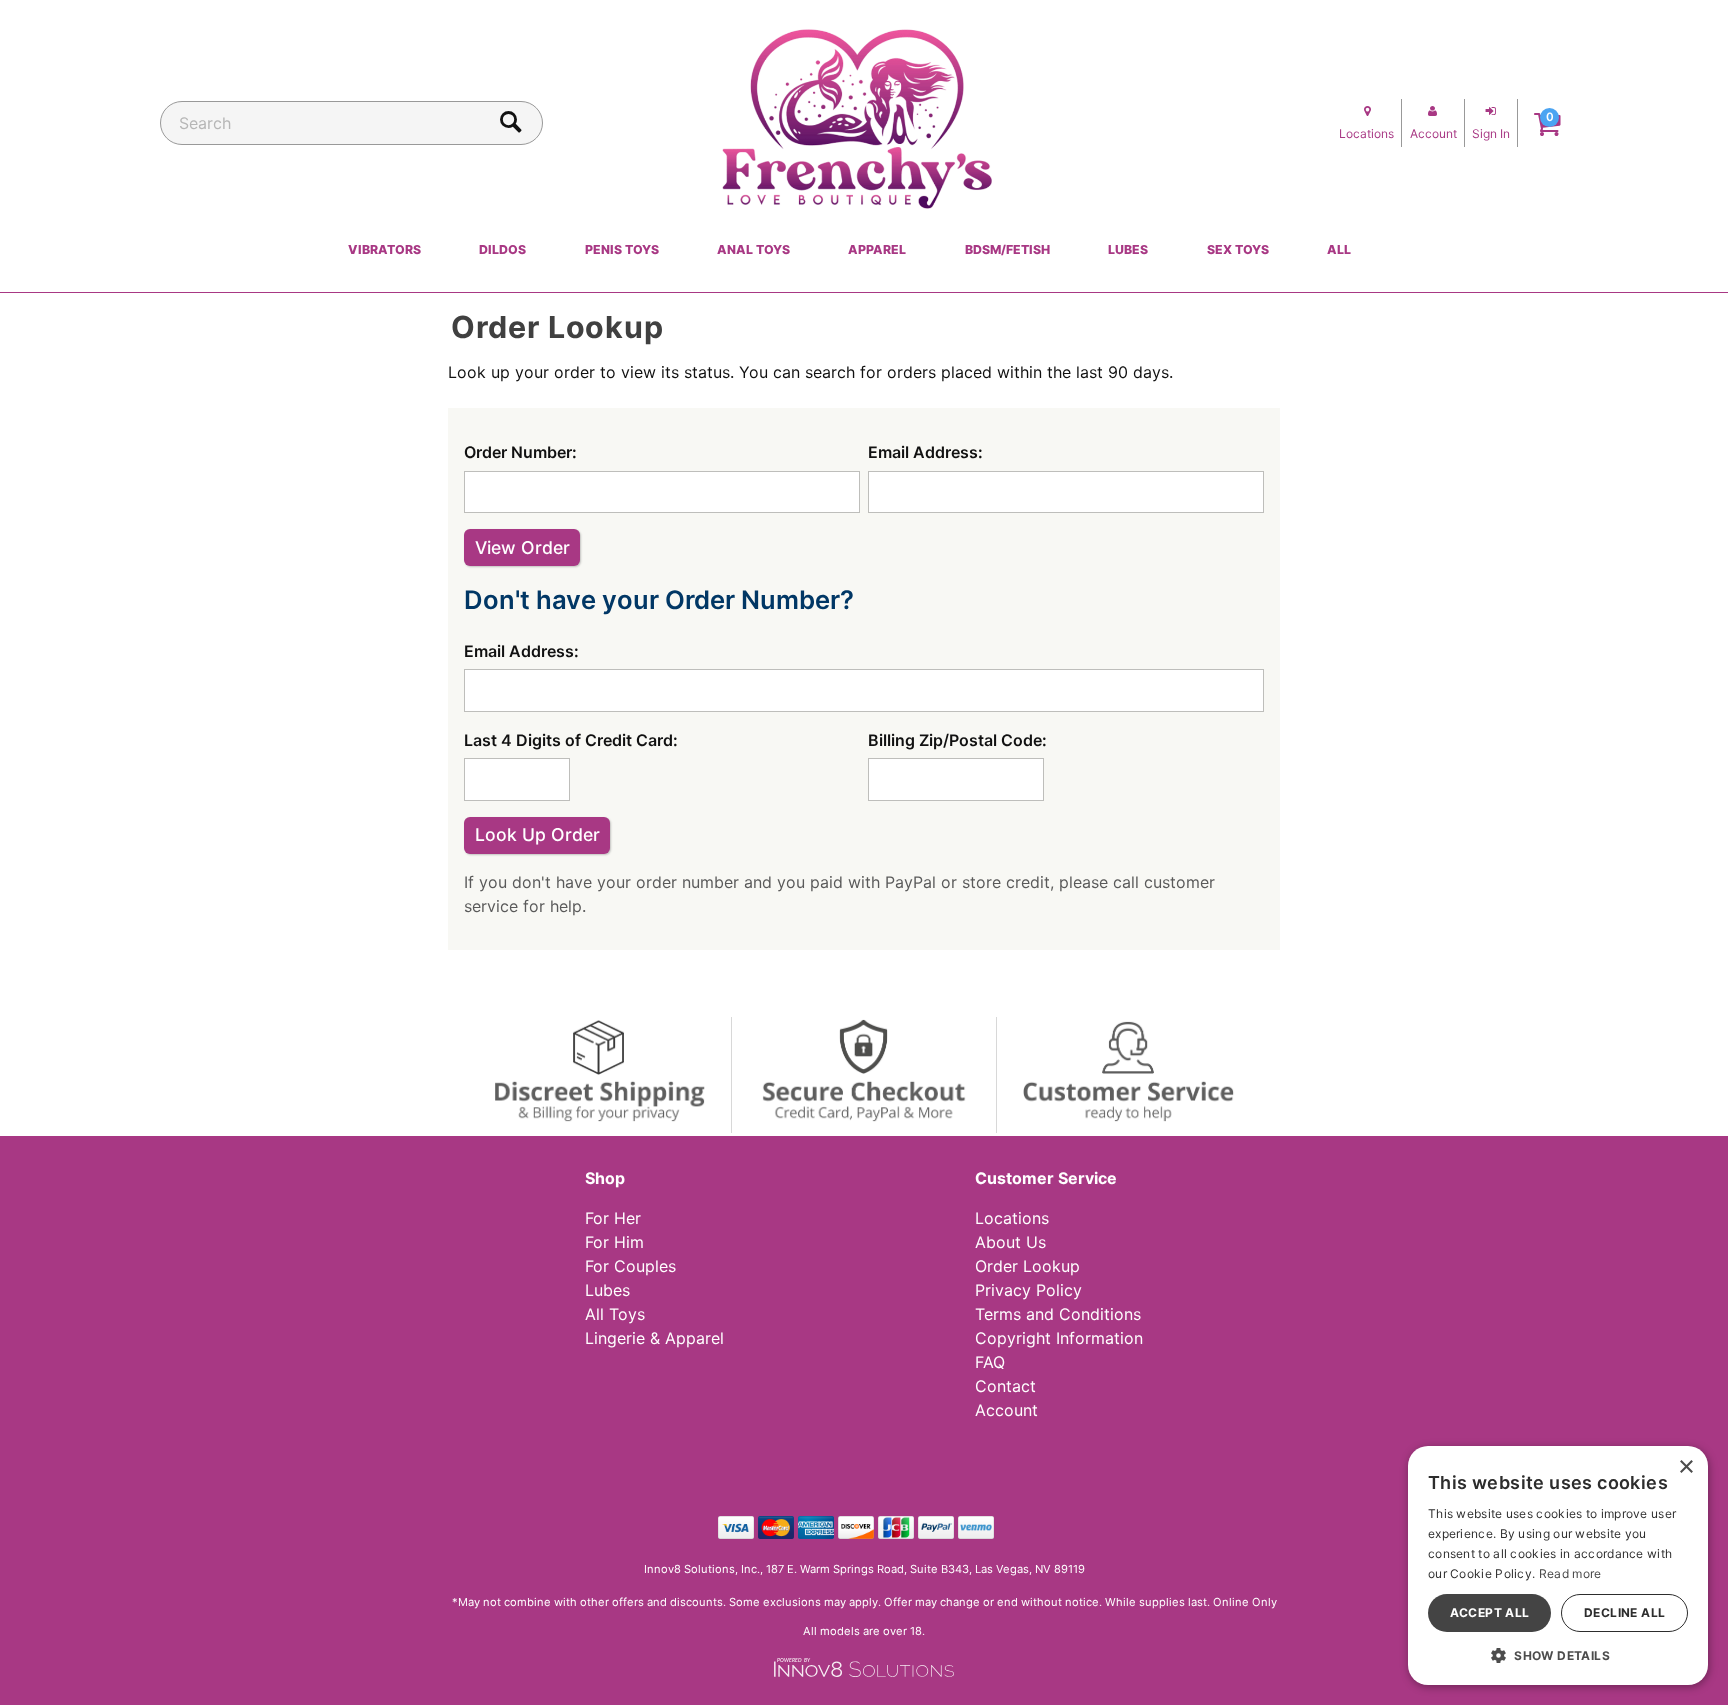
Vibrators (384, 249)
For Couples (630, 1266)
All (1339, 249)
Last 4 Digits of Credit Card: (571, 740)
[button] (1558, 1655)
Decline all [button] (1624, 1612)
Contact (1005, 1386)
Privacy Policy (1028, 1290)
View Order (522, 547)
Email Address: (925, 452)
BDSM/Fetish (1007, 249)
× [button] (1685, 1467)
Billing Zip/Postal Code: (957, 740)
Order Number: (520, 452)
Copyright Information (1059, 1338)
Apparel (877, 249)
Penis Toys (622, 249)
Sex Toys (1238, 249)
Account (1006, 1410)
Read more (1570, 1573)
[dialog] (1558, 1565)
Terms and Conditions (1058, 1314)
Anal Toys (753, 249)
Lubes (1128, 249)
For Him (614, 1242)
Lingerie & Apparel (654, 1338)
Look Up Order (537, 834)
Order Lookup (1027, 1266)
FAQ (990, 1362)
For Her (613, 1218)
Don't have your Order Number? (659, 599)
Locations (1012, 1218)
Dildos (502, 249)
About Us (1010, 1242)
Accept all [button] (1490, 1612)
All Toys (615, 1314)
